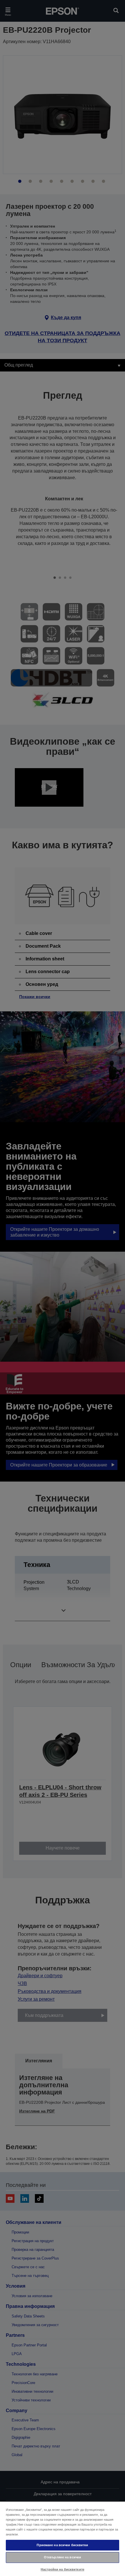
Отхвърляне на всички (63, 2557)
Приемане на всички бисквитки (62, 2545)
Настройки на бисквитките (63, 2569)
